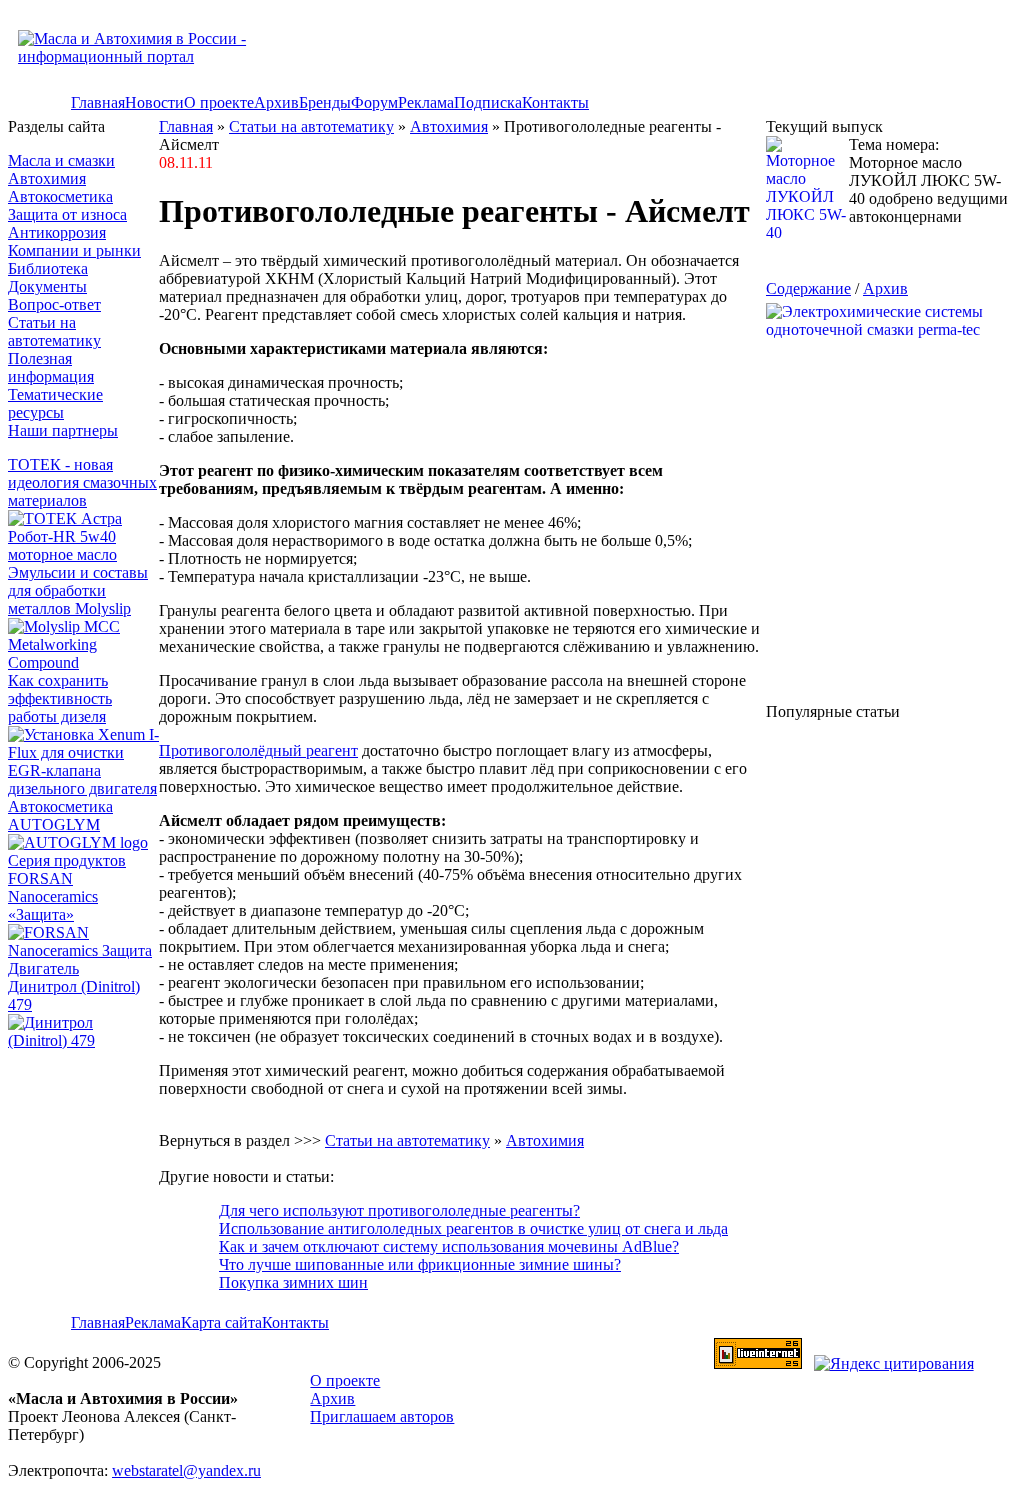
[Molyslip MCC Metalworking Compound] (83, 662)
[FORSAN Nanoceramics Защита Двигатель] (83, 951)
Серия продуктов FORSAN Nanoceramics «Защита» (67, 887)
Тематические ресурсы (55, 403)
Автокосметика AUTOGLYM (60, 815)
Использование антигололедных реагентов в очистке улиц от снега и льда (473, 1228)
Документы (47, 286)
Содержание (808, 288)
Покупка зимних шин (293, 1282)
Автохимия (47, 178)
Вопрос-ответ (54, 304)
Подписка (488, 102)
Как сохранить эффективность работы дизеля (60, 698)
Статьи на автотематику (54, 331)
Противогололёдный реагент (258, 750)
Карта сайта (221, 1322)
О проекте (219, 102)
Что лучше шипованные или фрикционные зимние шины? (420, 1264)
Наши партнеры (63, 430)
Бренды (325, 102)
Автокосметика (60, 196)
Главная (98, 102)
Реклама (426, 102)
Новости (154, 102)
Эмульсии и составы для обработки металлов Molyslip (78, 590)
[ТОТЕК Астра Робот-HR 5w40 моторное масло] (83, 554)
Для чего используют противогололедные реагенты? (399, 1210)
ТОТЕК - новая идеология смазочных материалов (82, 482)
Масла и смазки (61, 160)
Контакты (555, 102)
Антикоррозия (57, 232)
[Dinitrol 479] (83, 1040)
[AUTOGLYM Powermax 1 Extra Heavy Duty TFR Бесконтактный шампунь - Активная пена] (78, 842)
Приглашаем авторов (382, 1416)
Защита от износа (67, 214)
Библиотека (48, 268)
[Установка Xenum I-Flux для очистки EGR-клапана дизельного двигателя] (83, 788)
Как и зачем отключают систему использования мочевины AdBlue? (449, 1246)
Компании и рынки (74, 250)
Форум (374, 102)
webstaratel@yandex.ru (186, 1470)
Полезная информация (51, 367)
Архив (276, 102)
